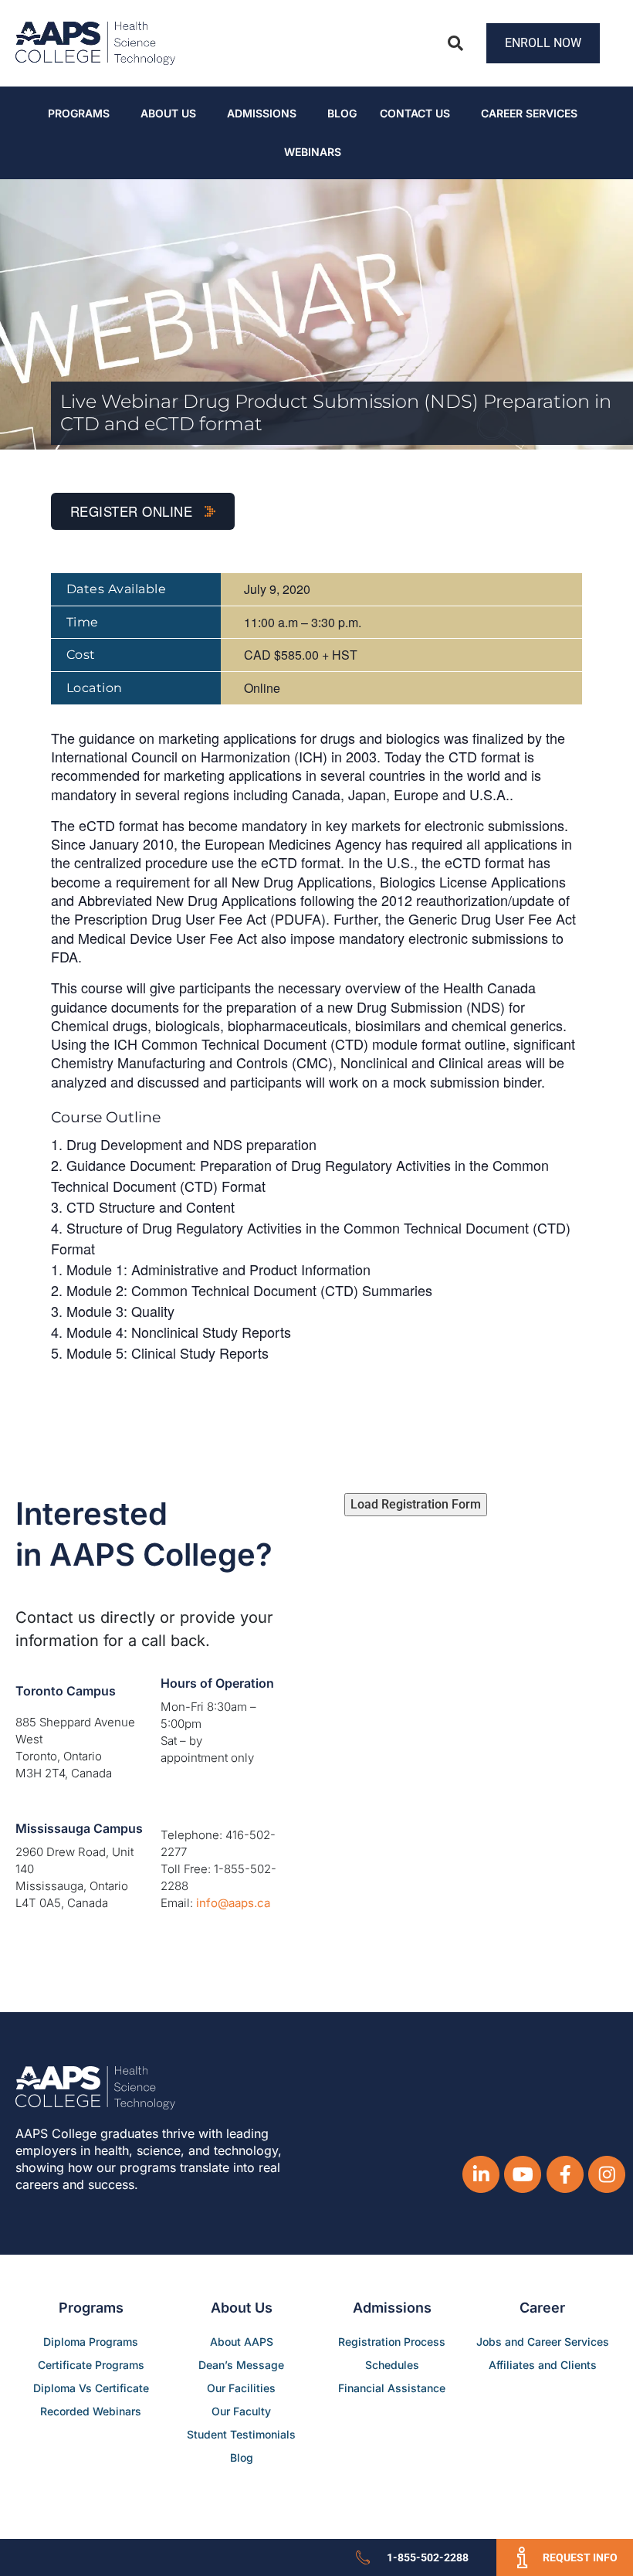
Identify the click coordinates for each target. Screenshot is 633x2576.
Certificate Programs (91, 2365)
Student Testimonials (241, 2434)
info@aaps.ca (233, 1903)
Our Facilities (241, 2388)
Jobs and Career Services (543, 2342)
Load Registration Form (416, 1504)
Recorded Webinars (91, 2411)
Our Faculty (241, 2411)
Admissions (262, 113)
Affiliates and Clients (543, 2365)
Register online (134, 511)
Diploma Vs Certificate (91, 2388)
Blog (342, 113)
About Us (168, 113)
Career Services (529, 113)
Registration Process (392, 2342)
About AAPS (242, 2342)
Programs (79, 113)
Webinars (313, 152)
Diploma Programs (91, 2342)
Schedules (392, 2365)
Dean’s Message (241, 2365)
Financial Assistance (392, 2388)
